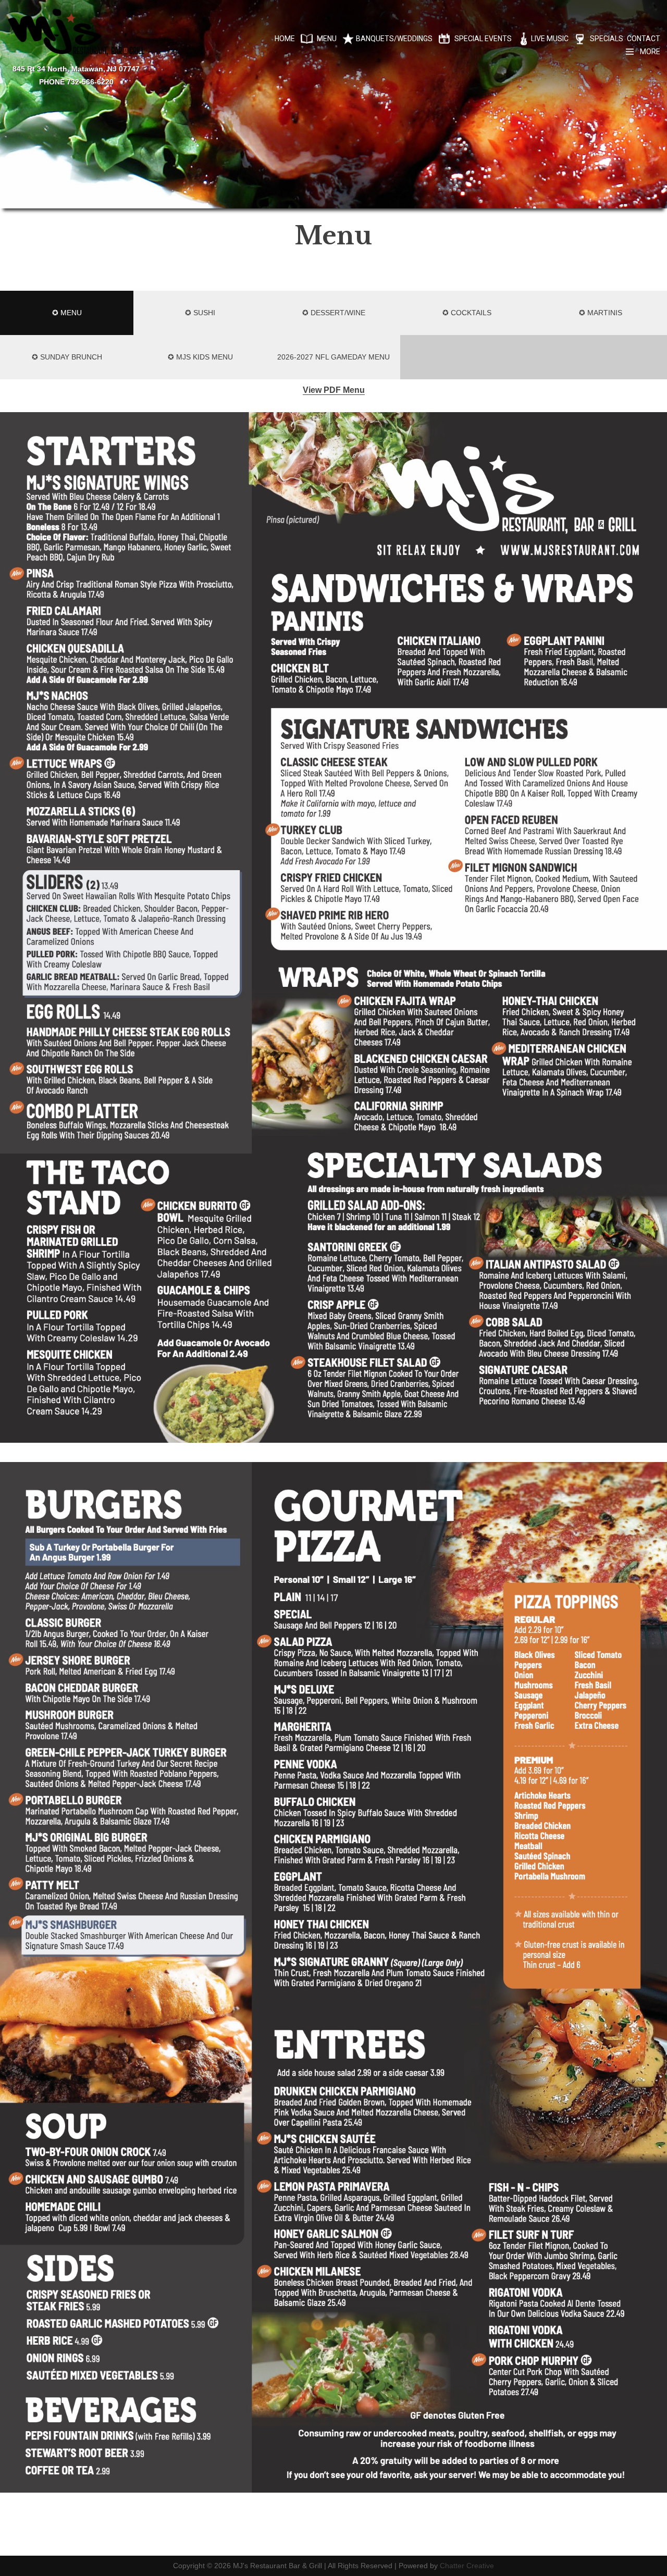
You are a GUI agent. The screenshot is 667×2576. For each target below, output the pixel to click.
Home (285, 39)
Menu (327, 39)
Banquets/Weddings (394, 39)
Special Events (483, 39)
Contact (644, 39)
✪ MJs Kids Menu (200, 357)
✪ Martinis (601, 313)
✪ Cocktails (467, 313)
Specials (607, 39)
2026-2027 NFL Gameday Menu (333, 357)
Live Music (550, 39)
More (650, 52)
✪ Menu (67, 313)
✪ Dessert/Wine (334, 313)
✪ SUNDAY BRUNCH (67, 357)
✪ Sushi (200, 313)
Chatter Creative (467, 2566)
